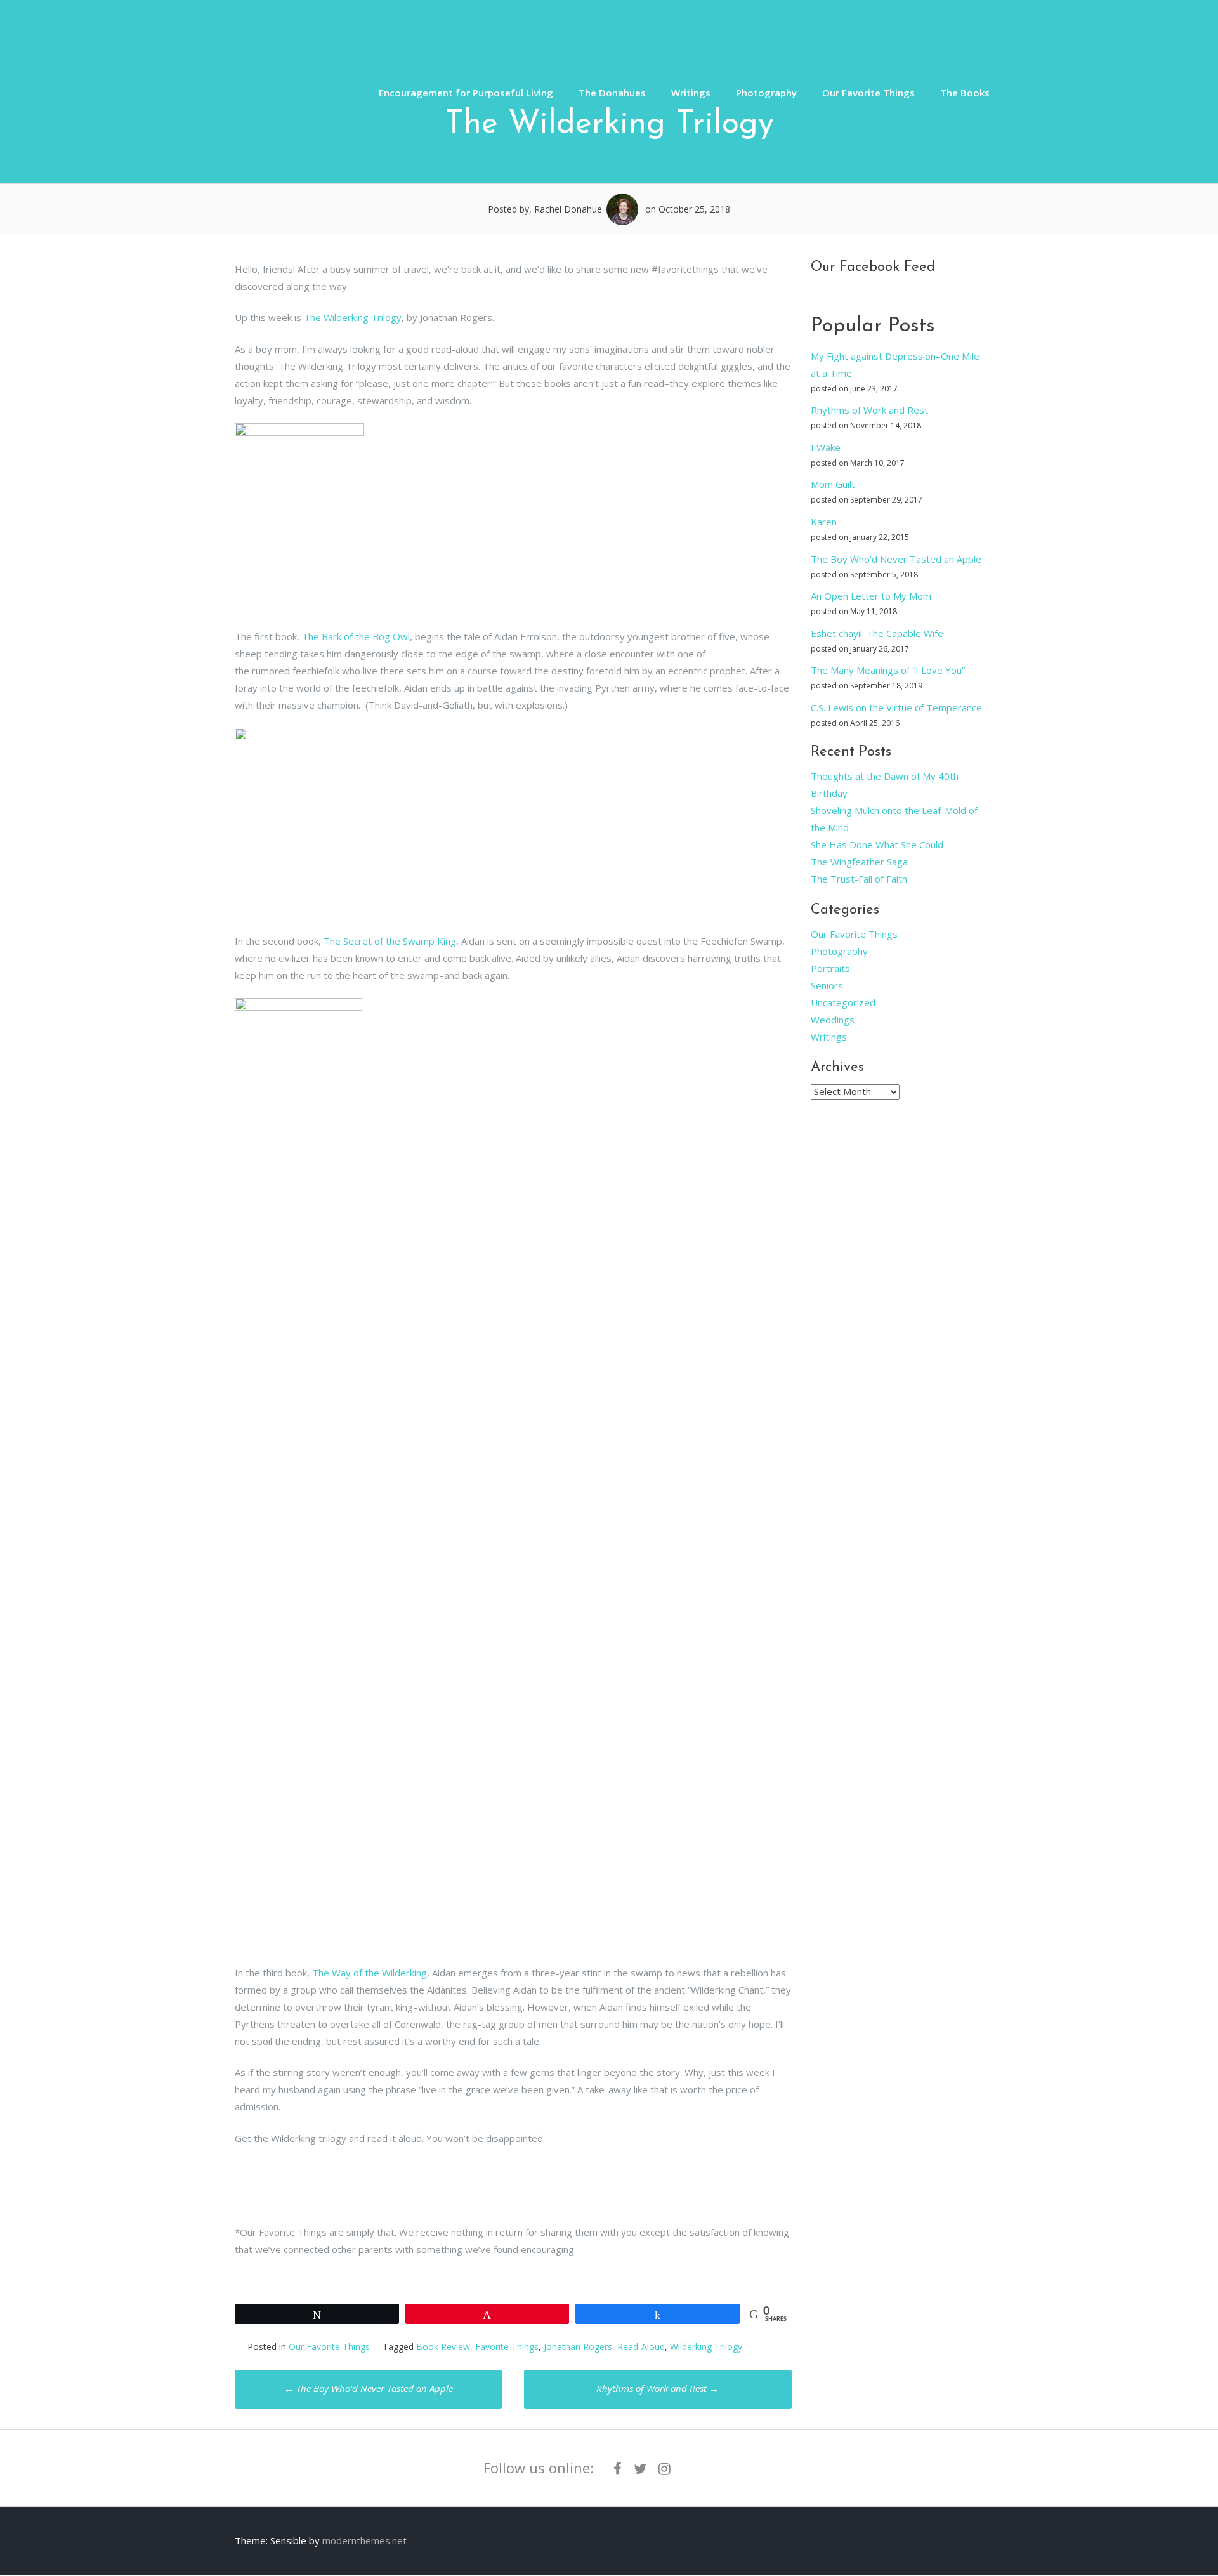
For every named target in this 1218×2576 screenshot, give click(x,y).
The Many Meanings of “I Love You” (888, 670)
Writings (691, 93)
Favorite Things (507, 2347)
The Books (965, 93)
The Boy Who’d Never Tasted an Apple (369, 2388)
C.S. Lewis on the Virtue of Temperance (896, 707)
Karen (824, 522)
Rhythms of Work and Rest (658, 2388)
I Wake (826, 447)
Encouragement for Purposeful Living (466, 93)
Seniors (827, 985)
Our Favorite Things (868, 93)
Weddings (833, 1020)
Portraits (830, 968)
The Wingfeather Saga (859, 862)
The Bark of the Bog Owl (356, 636)
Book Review (443, 2347)
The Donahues (612, 93)
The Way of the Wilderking (370, 1973)
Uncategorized (843, 1002)
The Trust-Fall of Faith (859, 879)
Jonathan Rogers (578, 2347)
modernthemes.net (364, 2540)
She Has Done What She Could (877, 844)
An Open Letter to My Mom (871, 596)
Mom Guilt (833, 484)
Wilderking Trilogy (706, 2347)
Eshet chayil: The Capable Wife (877, 633)
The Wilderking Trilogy (353, 317)
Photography (766, 93)
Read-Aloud (641, 2347)
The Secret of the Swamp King (390, 941)
